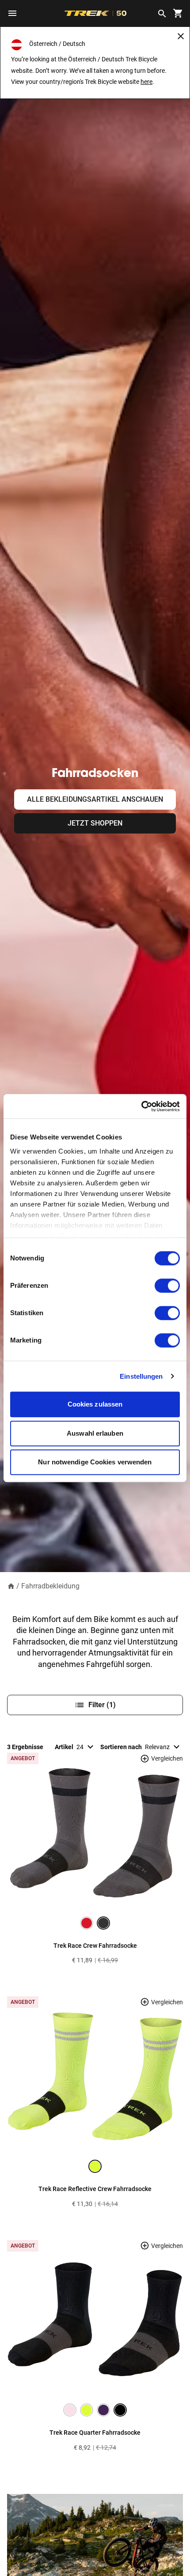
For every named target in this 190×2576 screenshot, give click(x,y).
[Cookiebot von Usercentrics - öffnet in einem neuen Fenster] (141, 1106)
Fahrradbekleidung (50, 1586)
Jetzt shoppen (95, 823)
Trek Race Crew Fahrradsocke (95, 1946)
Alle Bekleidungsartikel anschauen (95, 799)
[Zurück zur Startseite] (11, 1586)
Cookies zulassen (95, 1404)
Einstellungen (141, 1376)
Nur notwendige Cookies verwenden (95, 1462)
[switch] (167, 1286)
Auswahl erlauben (95, 1433)
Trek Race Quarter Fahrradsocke (95, 2433)
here (146, 82)
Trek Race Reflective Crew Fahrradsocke (95, 2189)
